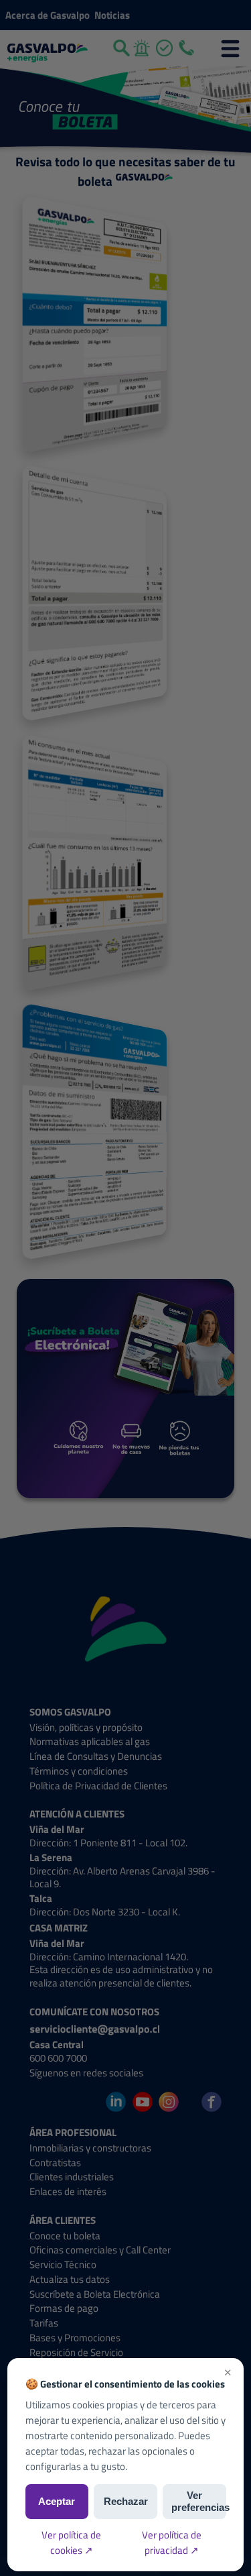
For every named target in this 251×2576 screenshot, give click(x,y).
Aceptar (57, 2501)
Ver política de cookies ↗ (71, 2542)
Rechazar (126, 2501)
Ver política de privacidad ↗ (172, 2542)
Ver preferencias (199, 2501)
